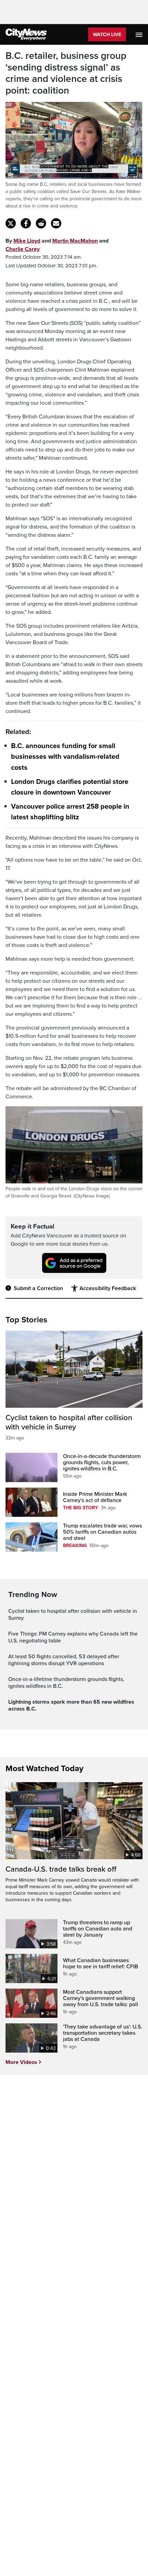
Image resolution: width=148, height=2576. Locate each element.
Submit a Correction (38, 1288)
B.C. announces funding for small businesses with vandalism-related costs (65, 757)
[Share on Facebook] (26, 223)
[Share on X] (11, 223)
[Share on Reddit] (41, 223)
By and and (57, 245)
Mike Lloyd (27, 241)
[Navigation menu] (140, 34)
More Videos (21, 2062)
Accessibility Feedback (108, 1288)
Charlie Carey (23, 249)
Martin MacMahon (75, 241)
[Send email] (56, 223)
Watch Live (107, 35)
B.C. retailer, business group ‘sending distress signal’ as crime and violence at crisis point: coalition (66, 73)
